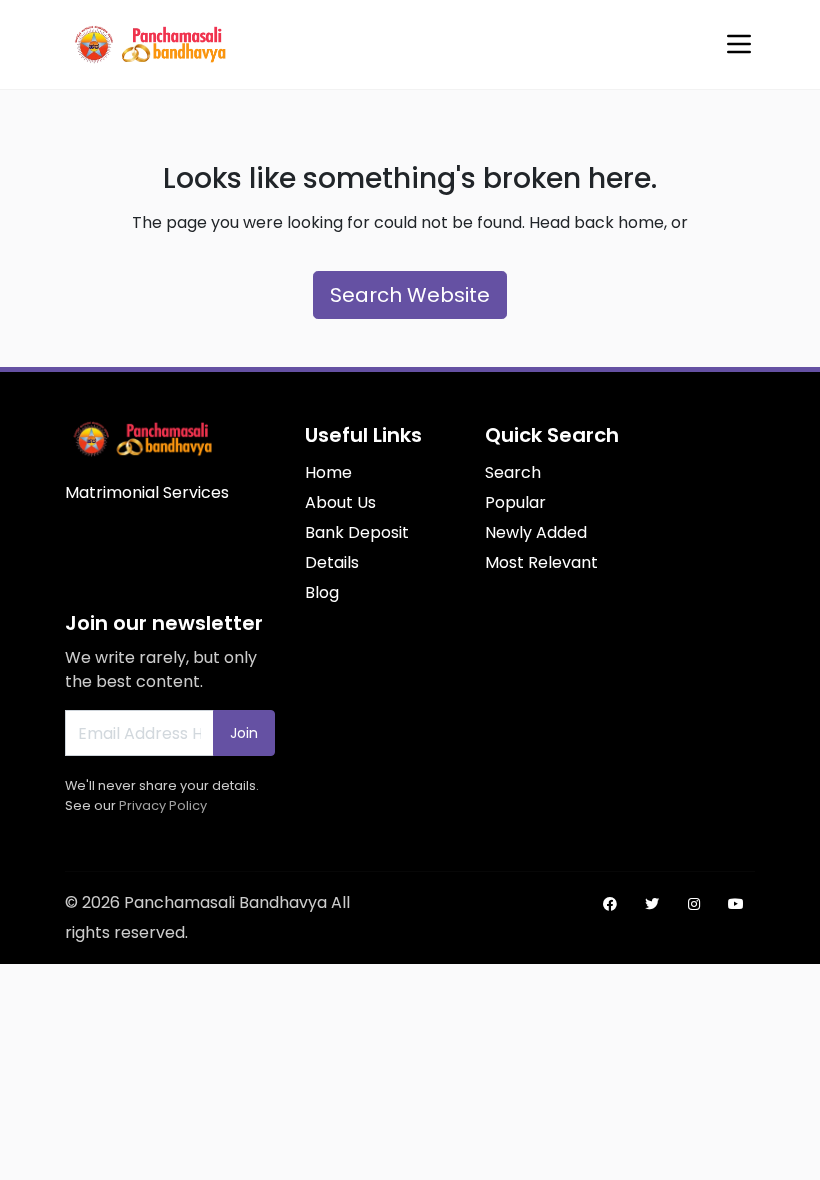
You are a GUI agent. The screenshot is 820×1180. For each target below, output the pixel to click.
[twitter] (652, 904)
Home (328, 472)
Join (244, 733)
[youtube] (736, 904)
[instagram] (694, 904)
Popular (515, 502)
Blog (322, 592)
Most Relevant (541, 562)
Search (513, 472)
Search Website (410, 295)
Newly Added (536, 532)
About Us (340, 502)
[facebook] (610, 904)
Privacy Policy (163, 805)
